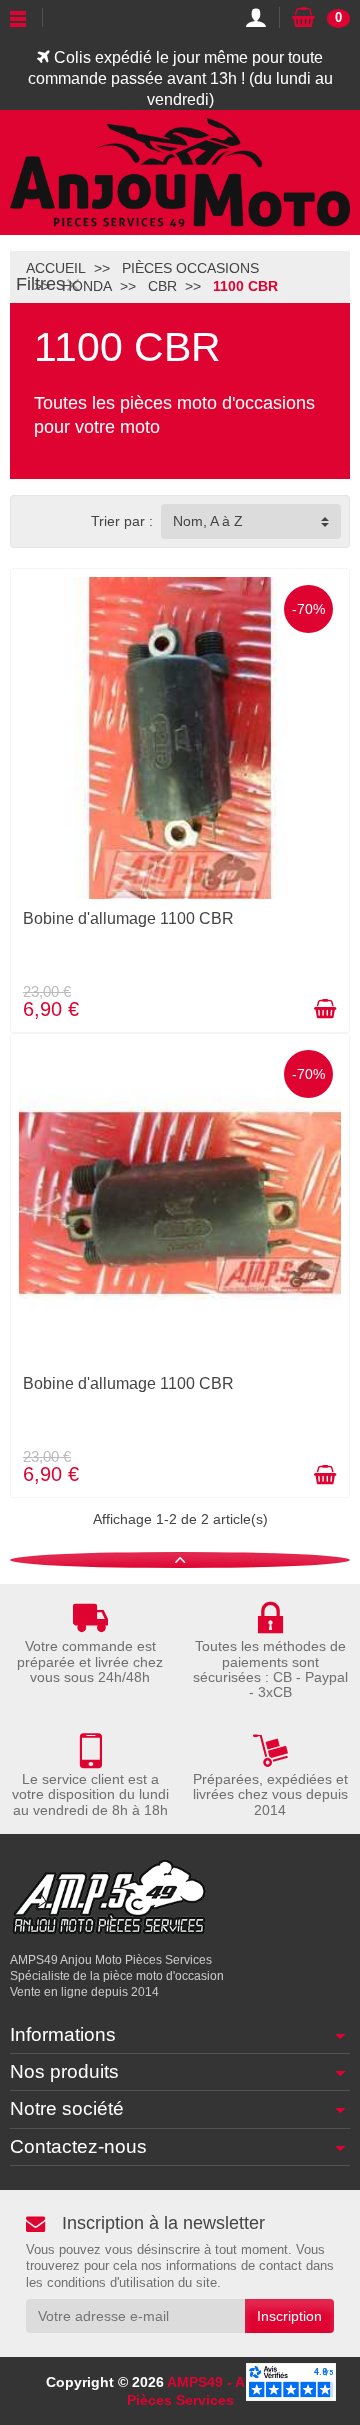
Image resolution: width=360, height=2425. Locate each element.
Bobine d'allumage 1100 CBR (128, 918)
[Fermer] (73, 284)
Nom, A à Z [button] (208, 521)
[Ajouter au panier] (325, 1009)
